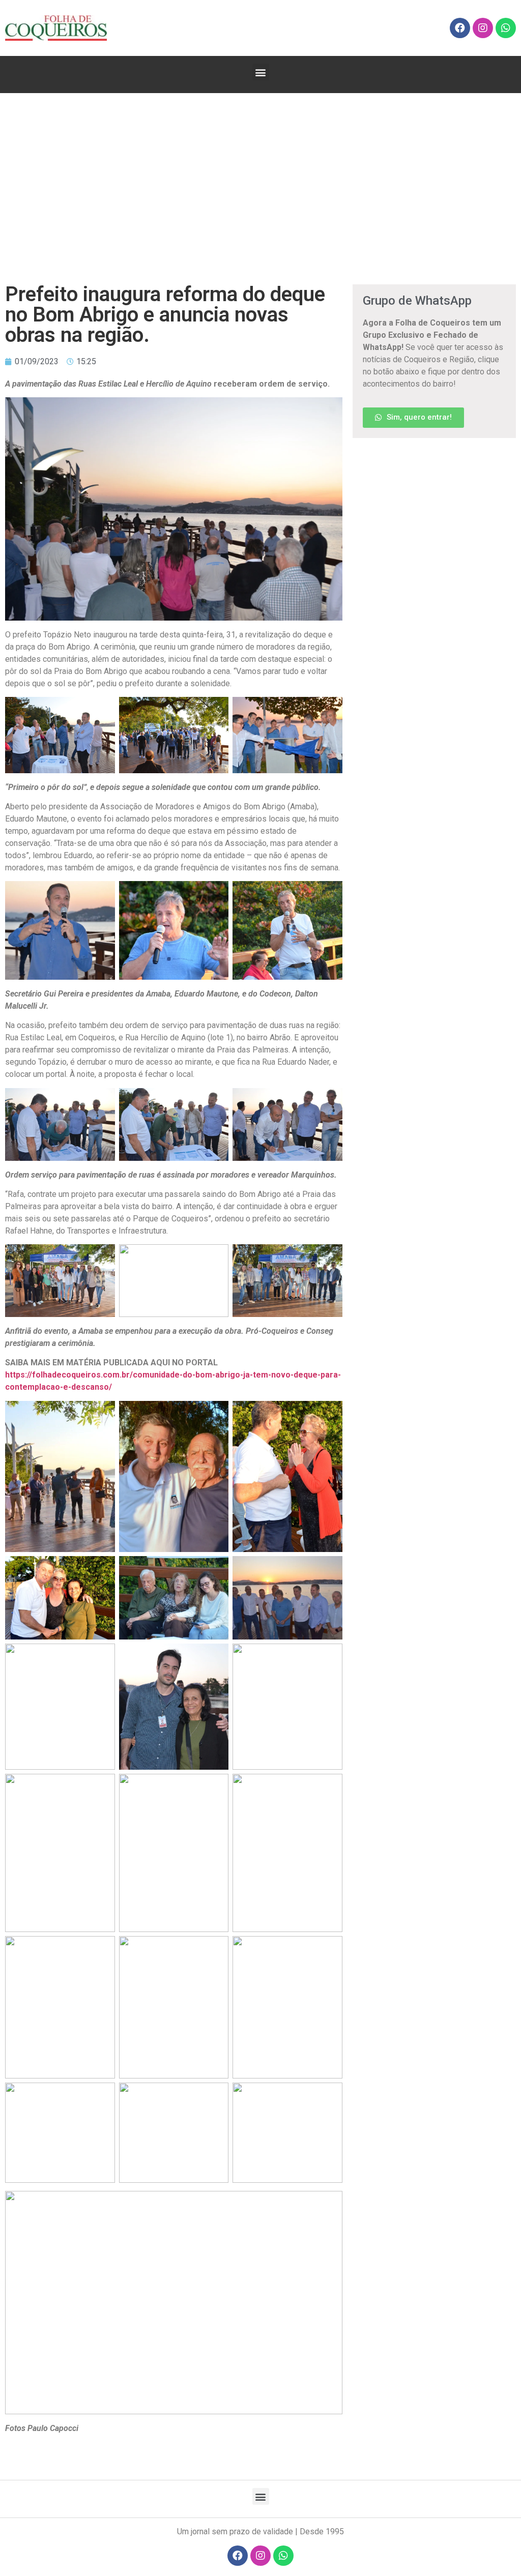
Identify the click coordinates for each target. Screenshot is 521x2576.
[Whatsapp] (506, 28)
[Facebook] (460, 28)
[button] (261, 72)
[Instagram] (483, 28)
